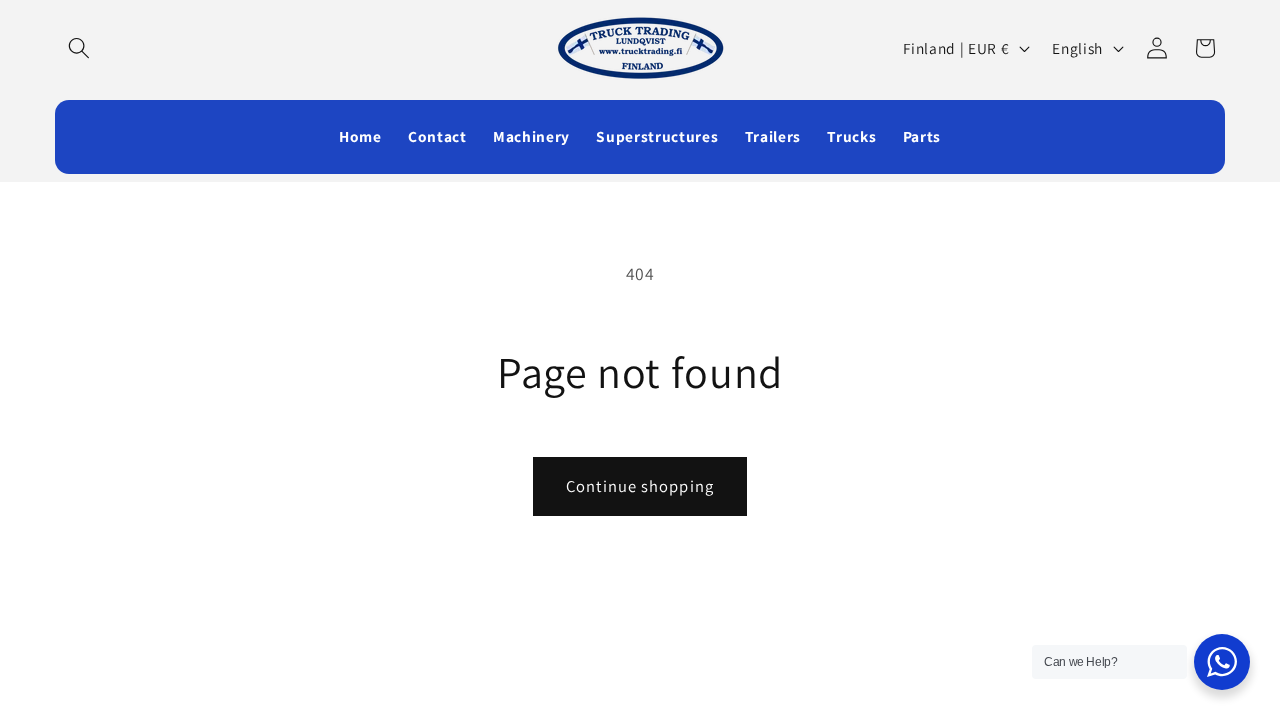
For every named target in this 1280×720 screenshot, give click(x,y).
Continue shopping (640, 486)
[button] (79, 48)
